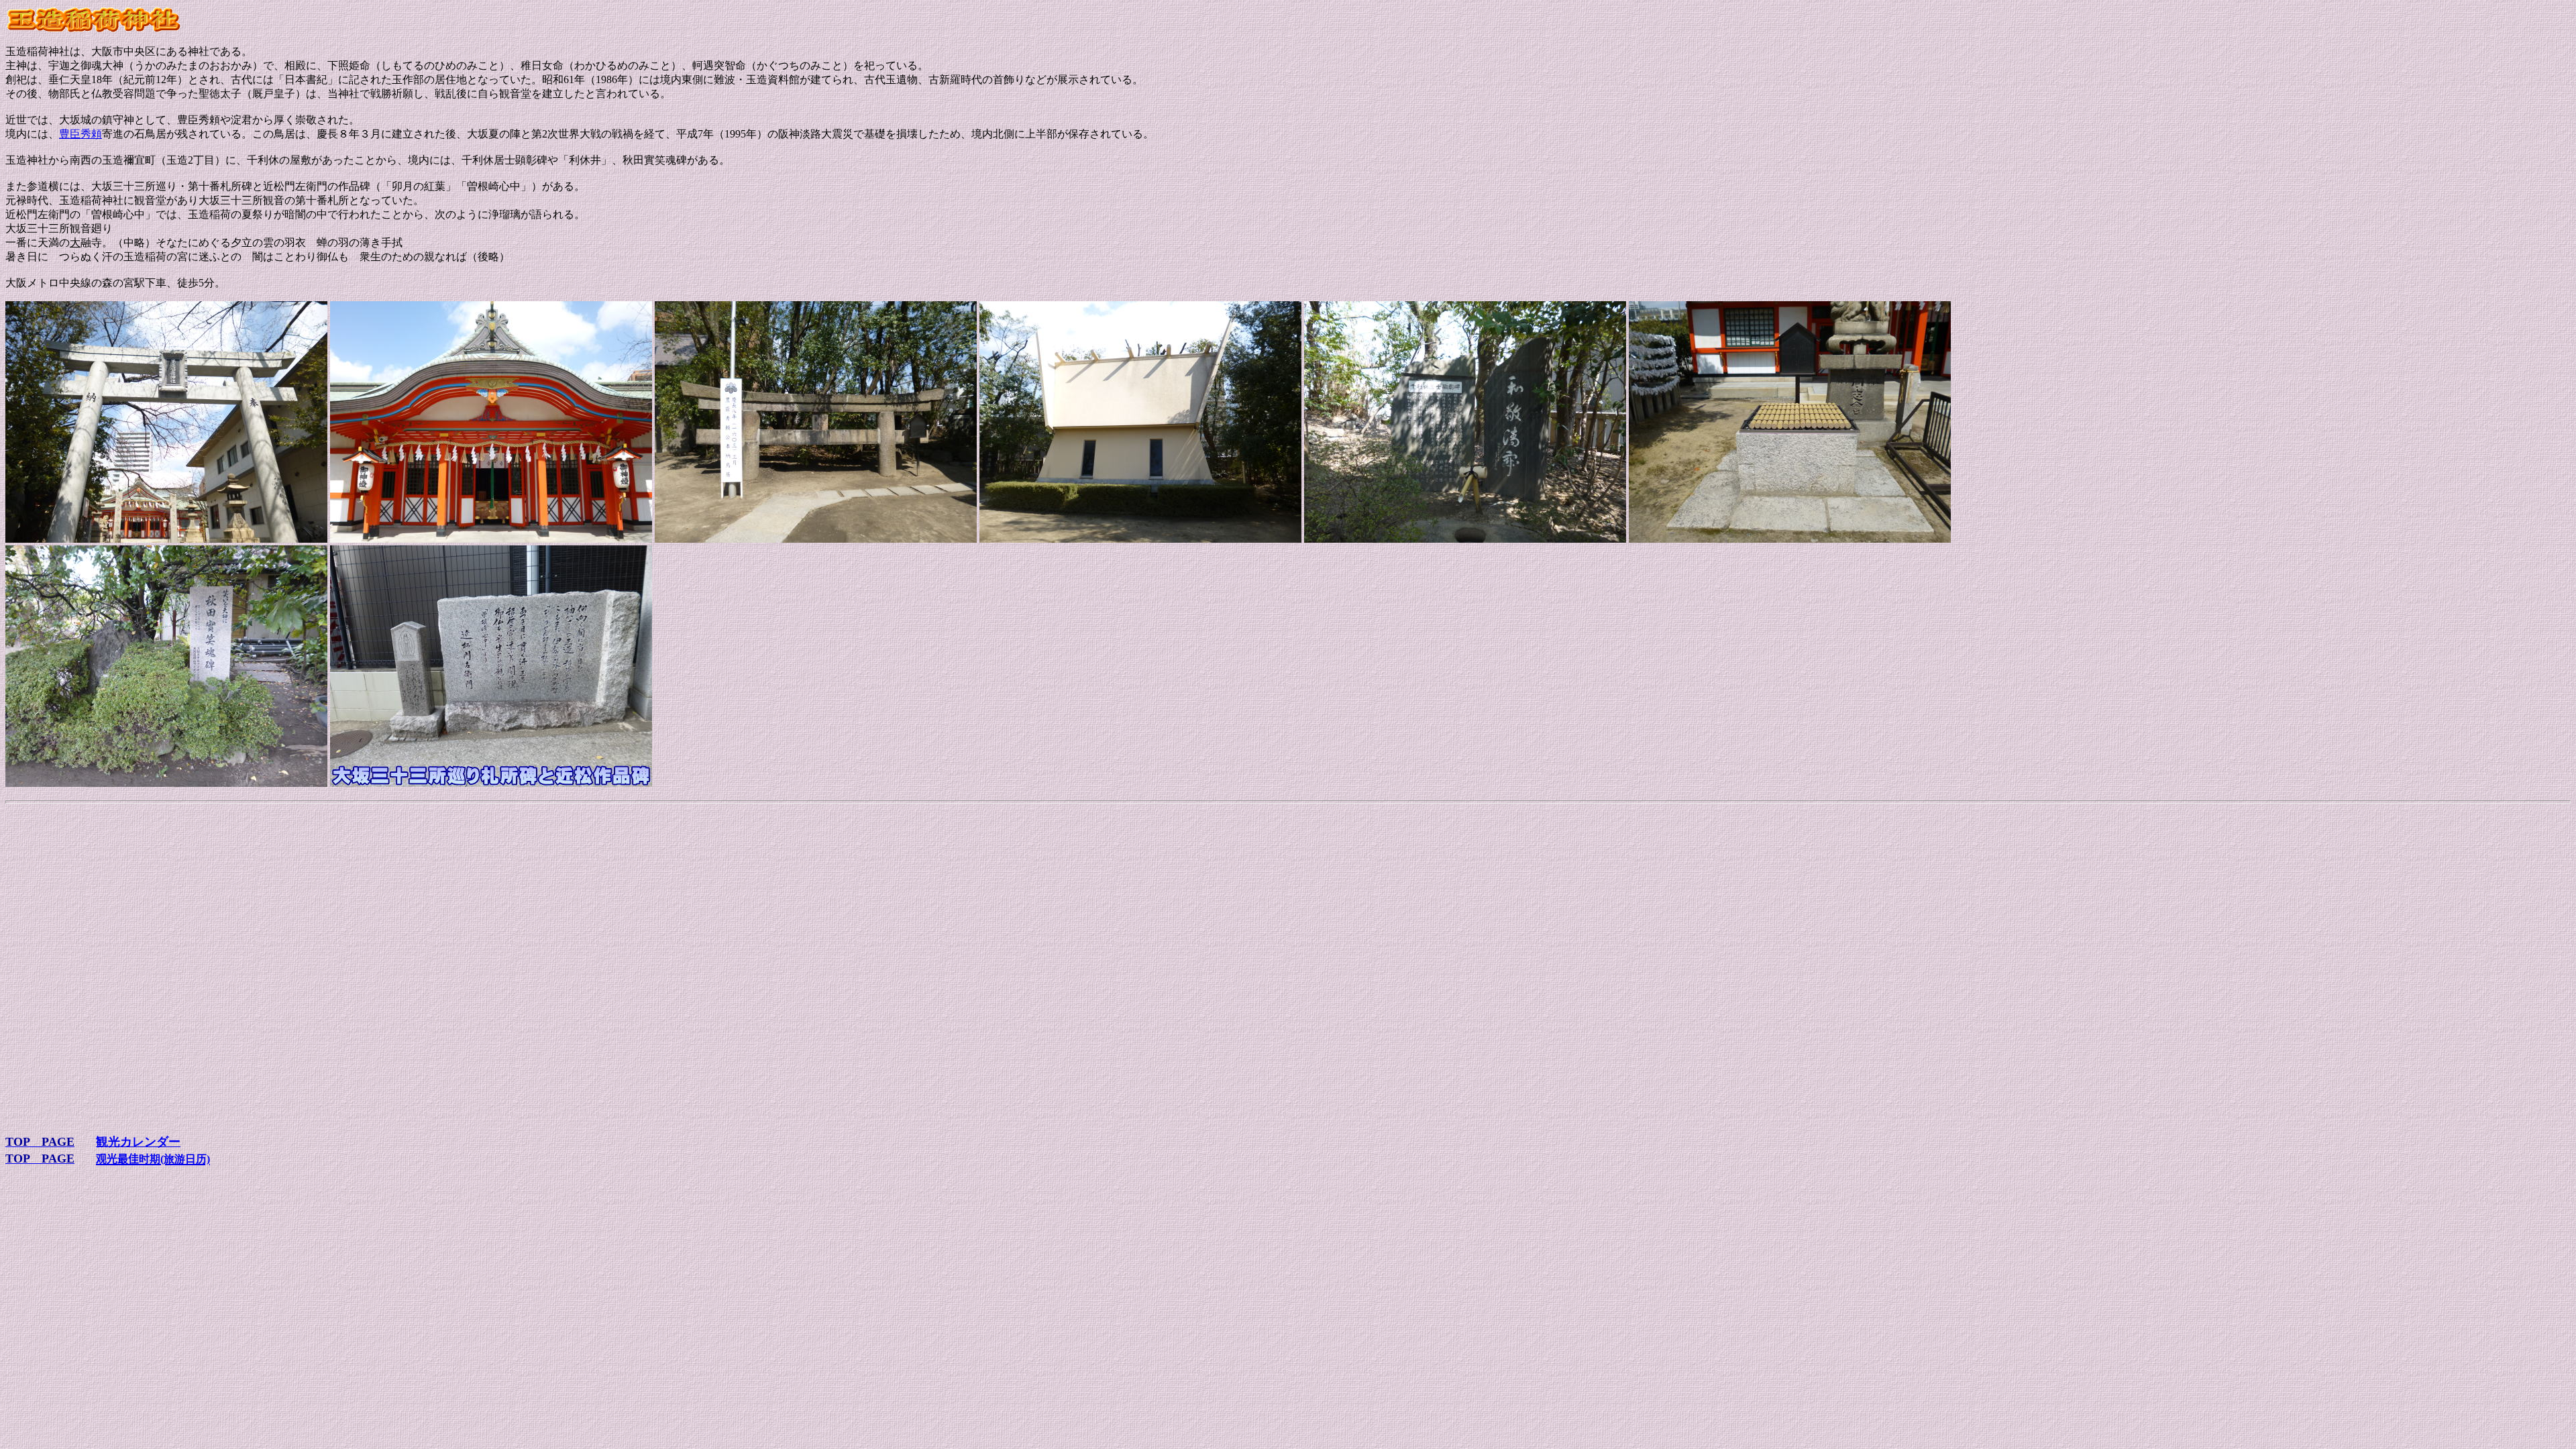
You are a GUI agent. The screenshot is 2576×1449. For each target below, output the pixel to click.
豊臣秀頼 (80, 134)
